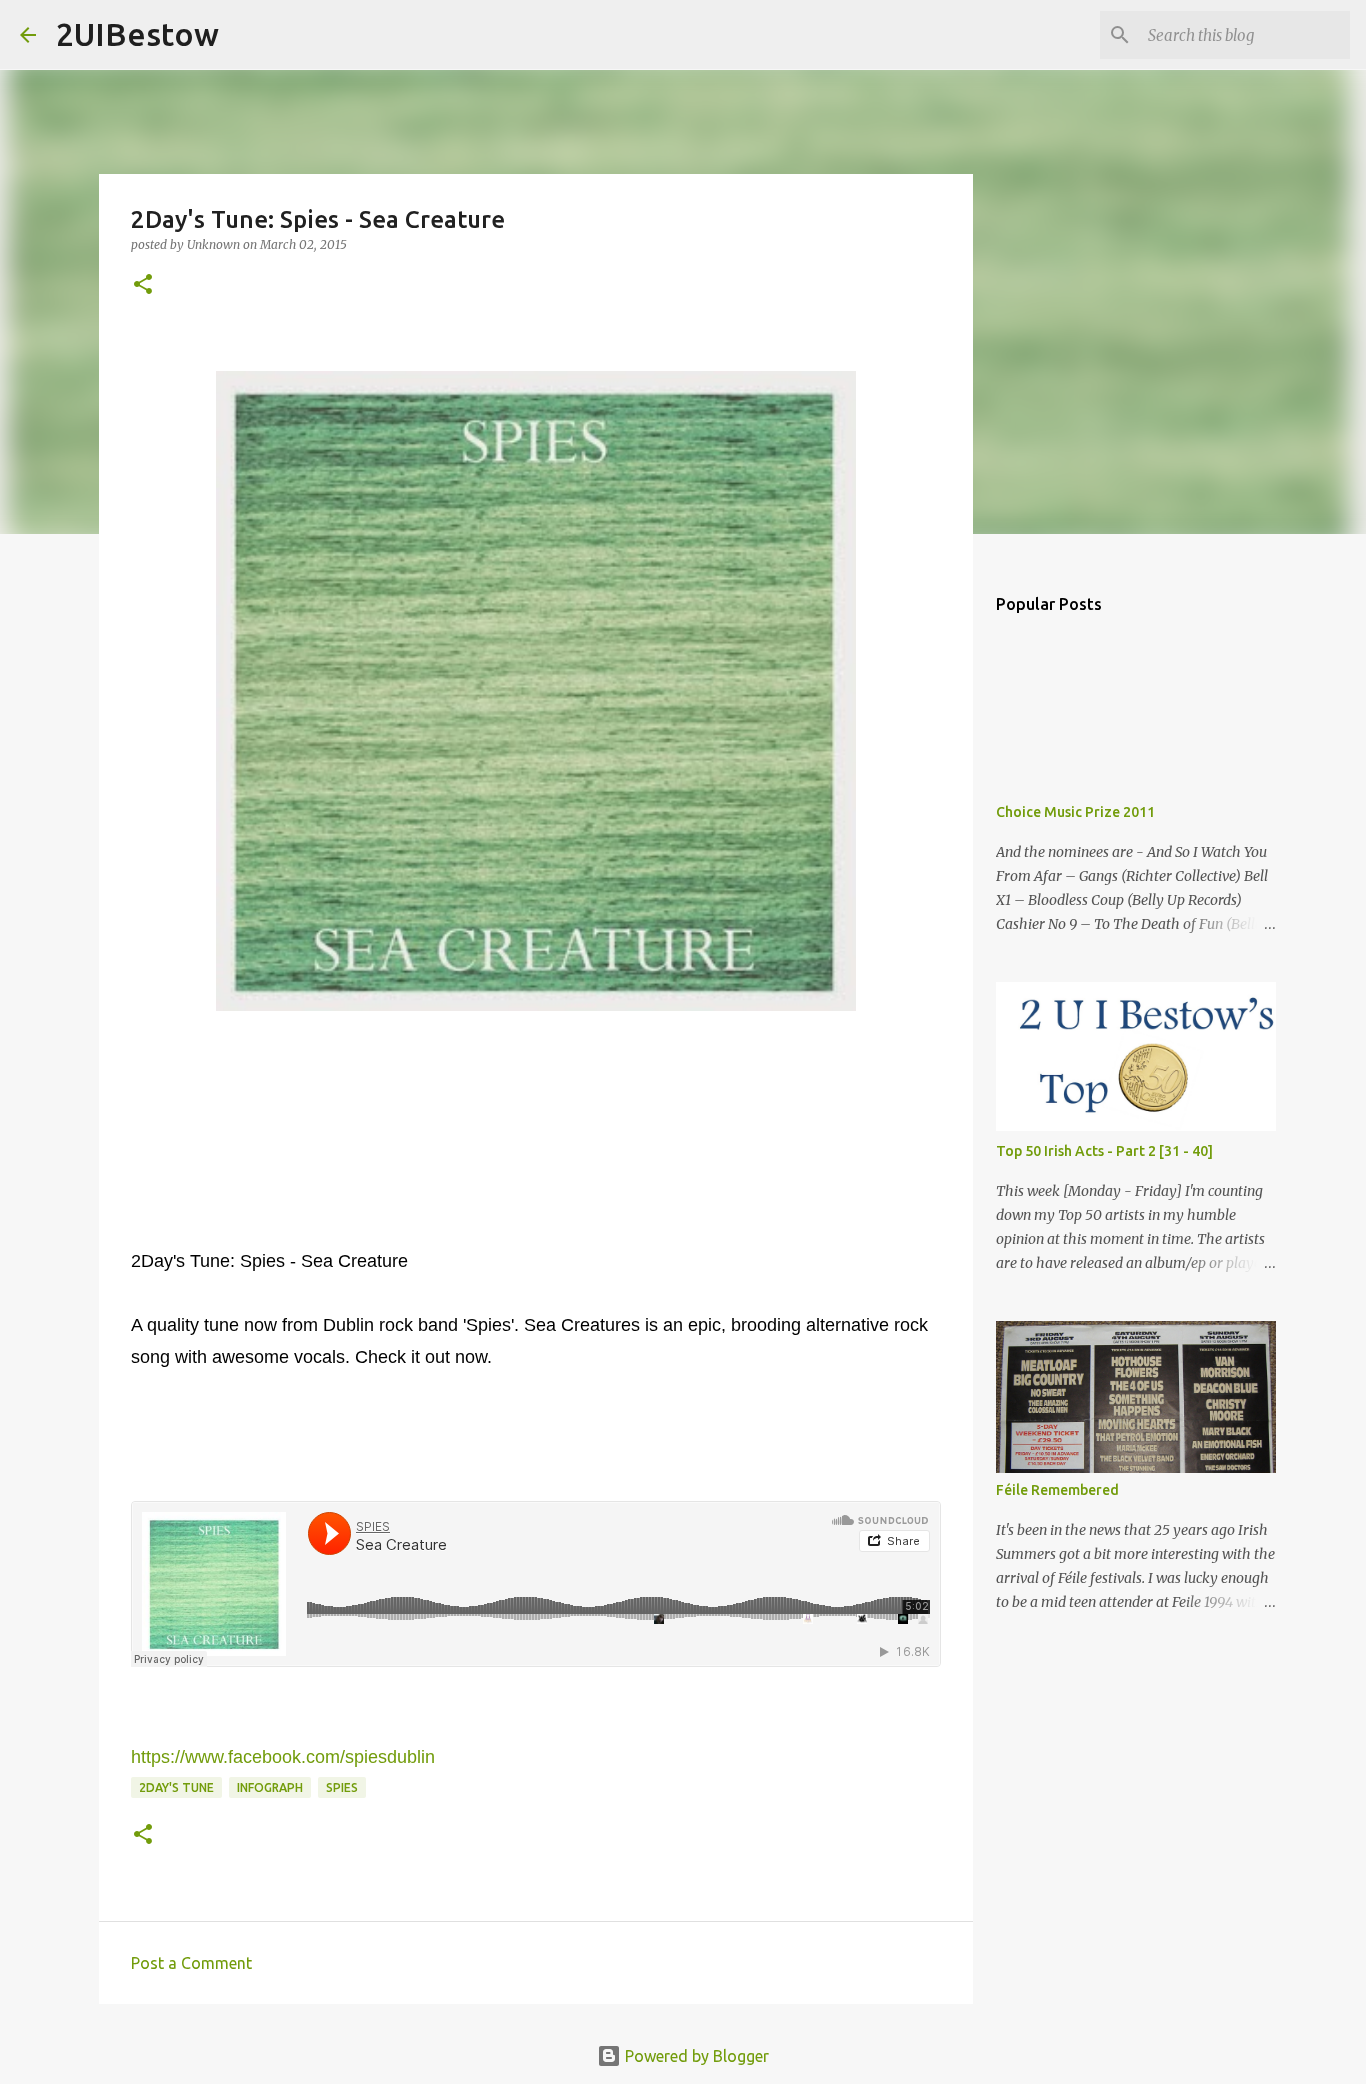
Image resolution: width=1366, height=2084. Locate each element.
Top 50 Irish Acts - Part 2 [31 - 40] (1104, 1151)
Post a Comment (191, 1963)
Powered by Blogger (695, 2056)
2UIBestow (137, 34)
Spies (342, 1787)
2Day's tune (176, 1787)
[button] (143, 285)
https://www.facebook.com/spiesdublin (283, 1757)
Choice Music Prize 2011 (1075, 812)
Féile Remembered (1057, 1490)
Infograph (270, 1787)
